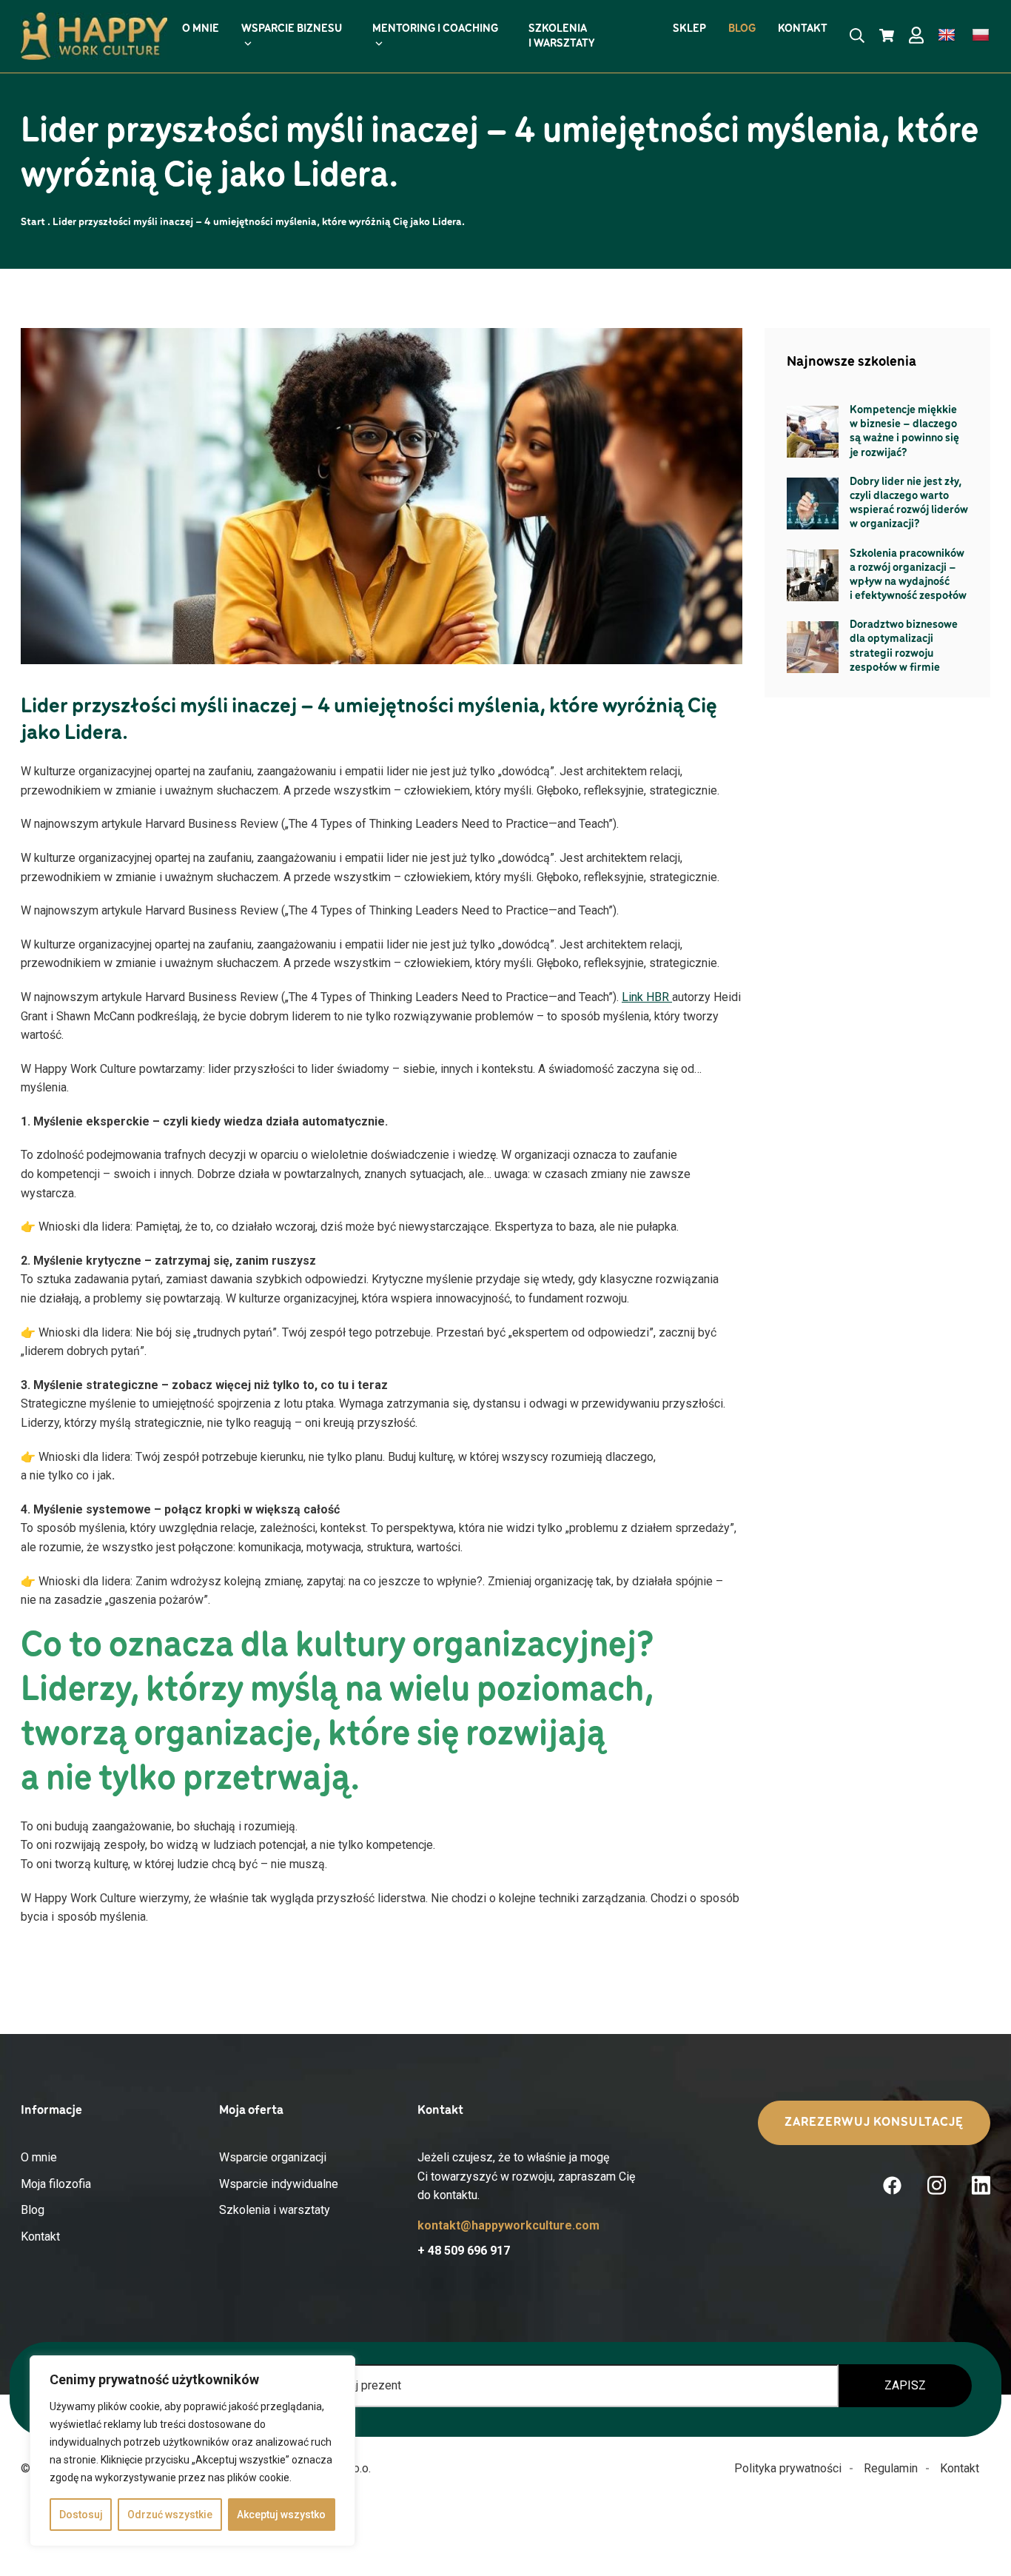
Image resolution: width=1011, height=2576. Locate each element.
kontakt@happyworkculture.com (508, 2226)
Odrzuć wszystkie (170, 2515)
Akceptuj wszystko (281, 2515)
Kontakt (40, 2237)
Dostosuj (81, 2515)
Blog (33, 2210)
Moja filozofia (56, 2184)
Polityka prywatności (788, 2468)
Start (33, 223)
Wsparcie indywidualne (279, 2184)
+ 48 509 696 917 (464, 2251)
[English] (947, 36)
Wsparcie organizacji (273, 2157)
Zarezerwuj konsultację (874, 2123)
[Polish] (981, 36)
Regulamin (891, 2468)
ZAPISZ (905, 2385)
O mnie (39, 2157)
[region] (192, 2451)
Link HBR (647, 997)
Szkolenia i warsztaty (275, 2210)
